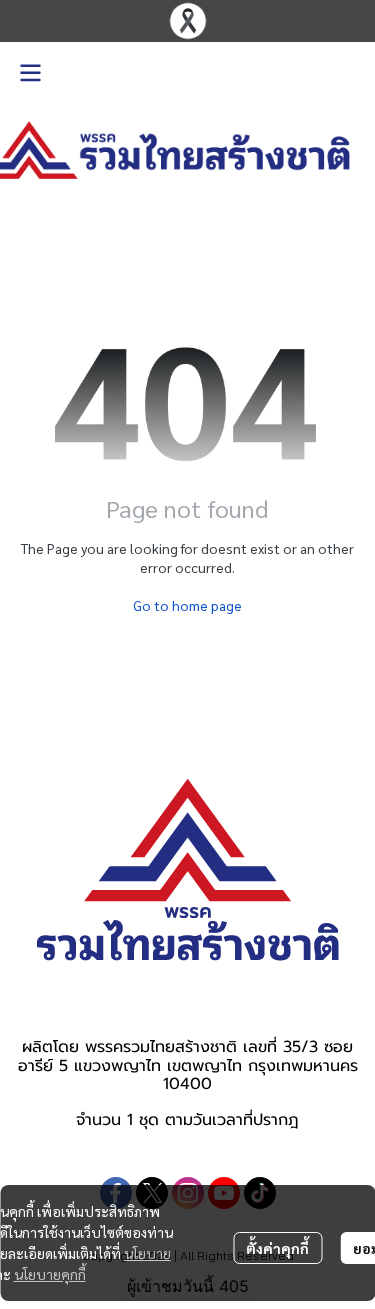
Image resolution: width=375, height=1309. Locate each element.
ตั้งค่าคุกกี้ (277, 1248)
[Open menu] (30, 73)
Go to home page (187, 605)
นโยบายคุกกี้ (50, 1274)
